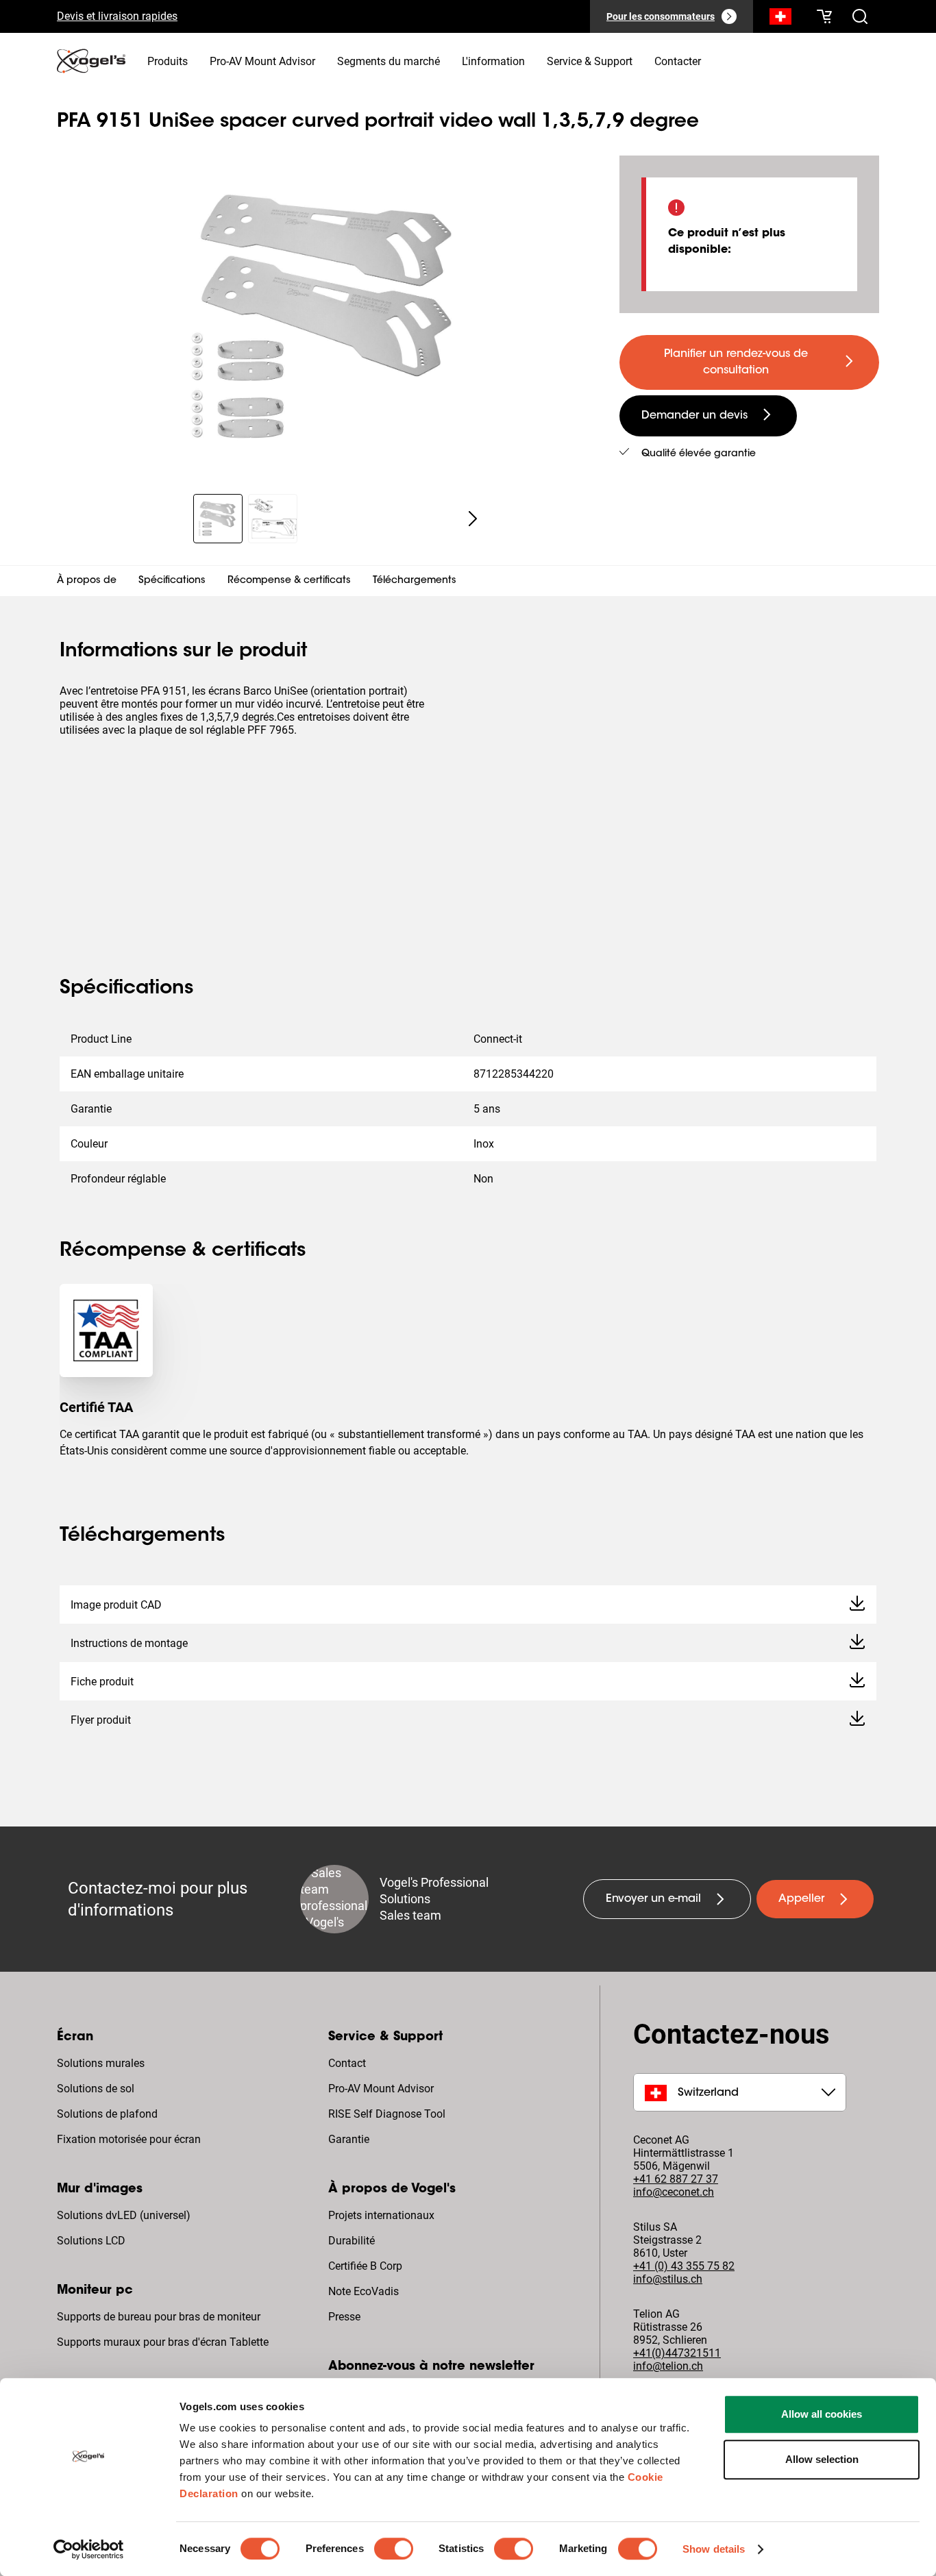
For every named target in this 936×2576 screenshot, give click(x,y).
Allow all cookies (822, 2414)
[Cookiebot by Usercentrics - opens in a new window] (89, 2549)
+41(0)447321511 (677, 2353)
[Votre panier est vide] (824, 16)
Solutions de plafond (107, 2114)
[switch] (394, 2549)
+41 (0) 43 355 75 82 (684, 2266)
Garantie (349, 2139)
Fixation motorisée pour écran (129, 2139)
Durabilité (352, 2241)
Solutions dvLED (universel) (124, 2215)
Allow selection (822, 2459)
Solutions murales (101, 2063)
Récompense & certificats (289, 581)
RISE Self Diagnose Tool (387, 2114)
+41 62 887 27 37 (676, 2179)
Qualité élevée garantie (699, 454)
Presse (344, 2317)
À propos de (87, 581)
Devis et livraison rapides (117, 16)
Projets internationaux (381, 2215)
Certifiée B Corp (365, 2266)
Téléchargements (415, 581)
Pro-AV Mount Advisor (381, 2089)
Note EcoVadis (364, 2291)
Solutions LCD (91, 2241)
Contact (347, 2063)
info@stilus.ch (668, 2279)
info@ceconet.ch (674, 2192)
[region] (327, 317)
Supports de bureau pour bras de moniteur (159, 2317)
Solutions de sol (96, 2089)
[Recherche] (780, 19)
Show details (714, 2549)
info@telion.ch (668, 2366)
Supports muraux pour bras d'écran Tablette (163, 2342)
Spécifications (172, 581)
